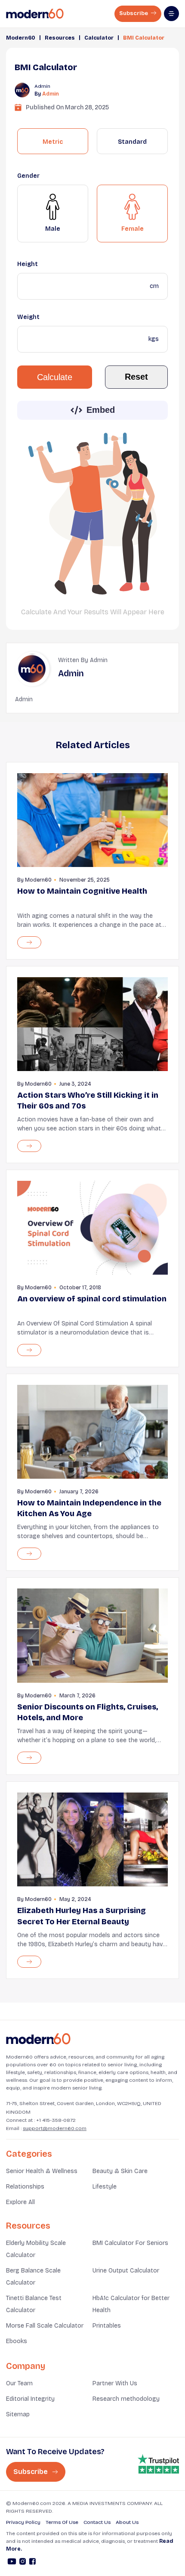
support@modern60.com (55, 2128)
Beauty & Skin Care (120, 2171)
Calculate (55, 377)
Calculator (99, 38)
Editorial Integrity (30, 2399)
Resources (60, 38)
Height (28, 264)
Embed (101, 410)
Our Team (19, 2383)
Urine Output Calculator (126, 2271)
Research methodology (126, 2399)
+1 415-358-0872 (56, 2120)
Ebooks (17, 2341)
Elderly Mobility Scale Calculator (36, 2249)
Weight (28, 317)
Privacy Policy (23, 2522)
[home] (35, 14)
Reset (136, 377)
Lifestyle (105, 2187)
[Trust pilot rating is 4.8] (158, 2464)
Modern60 (21, 38)
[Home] (38, 2039)
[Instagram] (23, 2563)
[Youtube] (12, 2563)
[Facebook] (32, 2563)
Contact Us (97, 2522)
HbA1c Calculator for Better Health (131, 2304)
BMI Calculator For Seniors (130, 2243)
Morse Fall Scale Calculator (45, 2326)
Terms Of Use (62, 2522)
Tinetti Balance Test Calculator (34, 2304)
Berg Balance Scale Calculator (33, 2277)
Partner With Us (115, 2383)
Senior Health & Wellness (42, 2171)
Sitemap (18, 2414)
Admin (51, 94)
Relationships (25, 2187)
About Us (127, 2522)
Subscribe (134, 13)
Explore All (20, 2202)
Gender (28, 176)
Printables (107, 2326)
